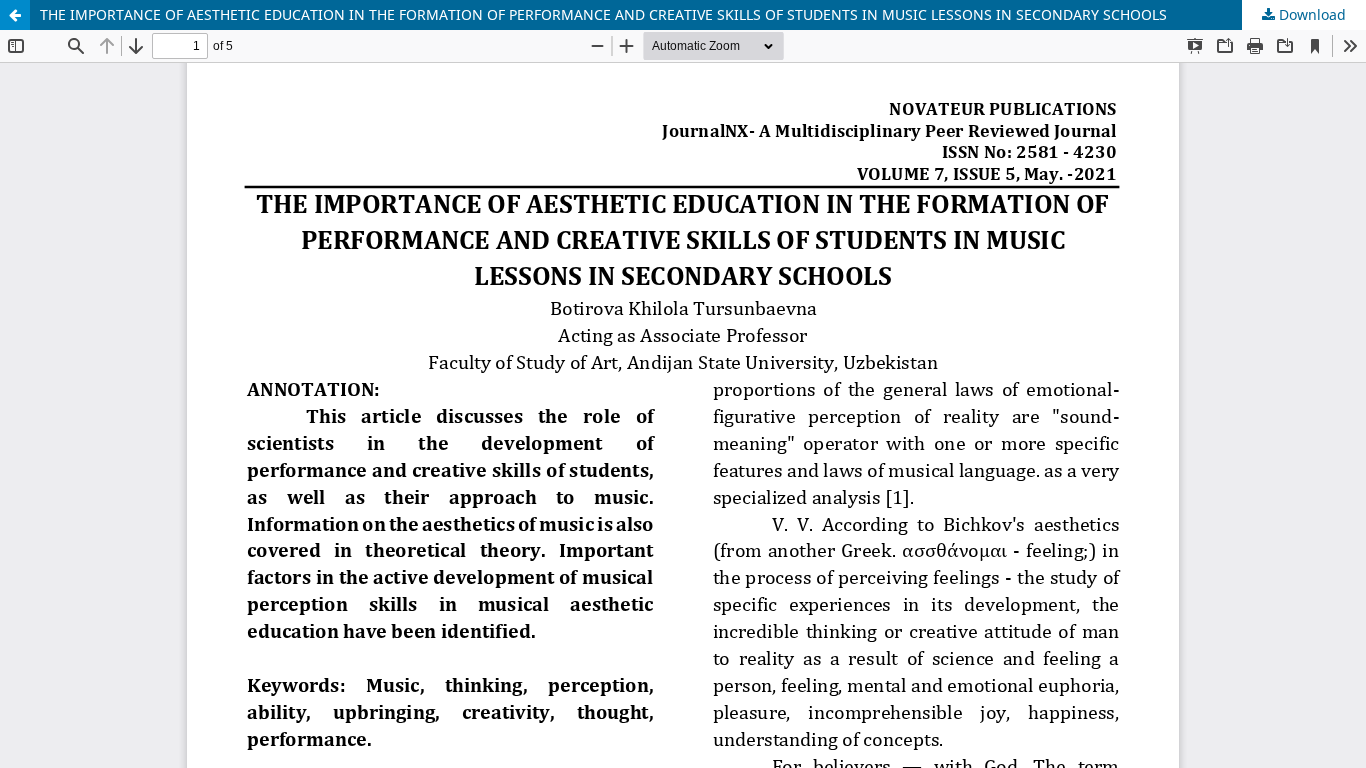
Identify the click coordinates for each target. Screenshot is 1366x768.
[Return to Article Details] (15, 15)
